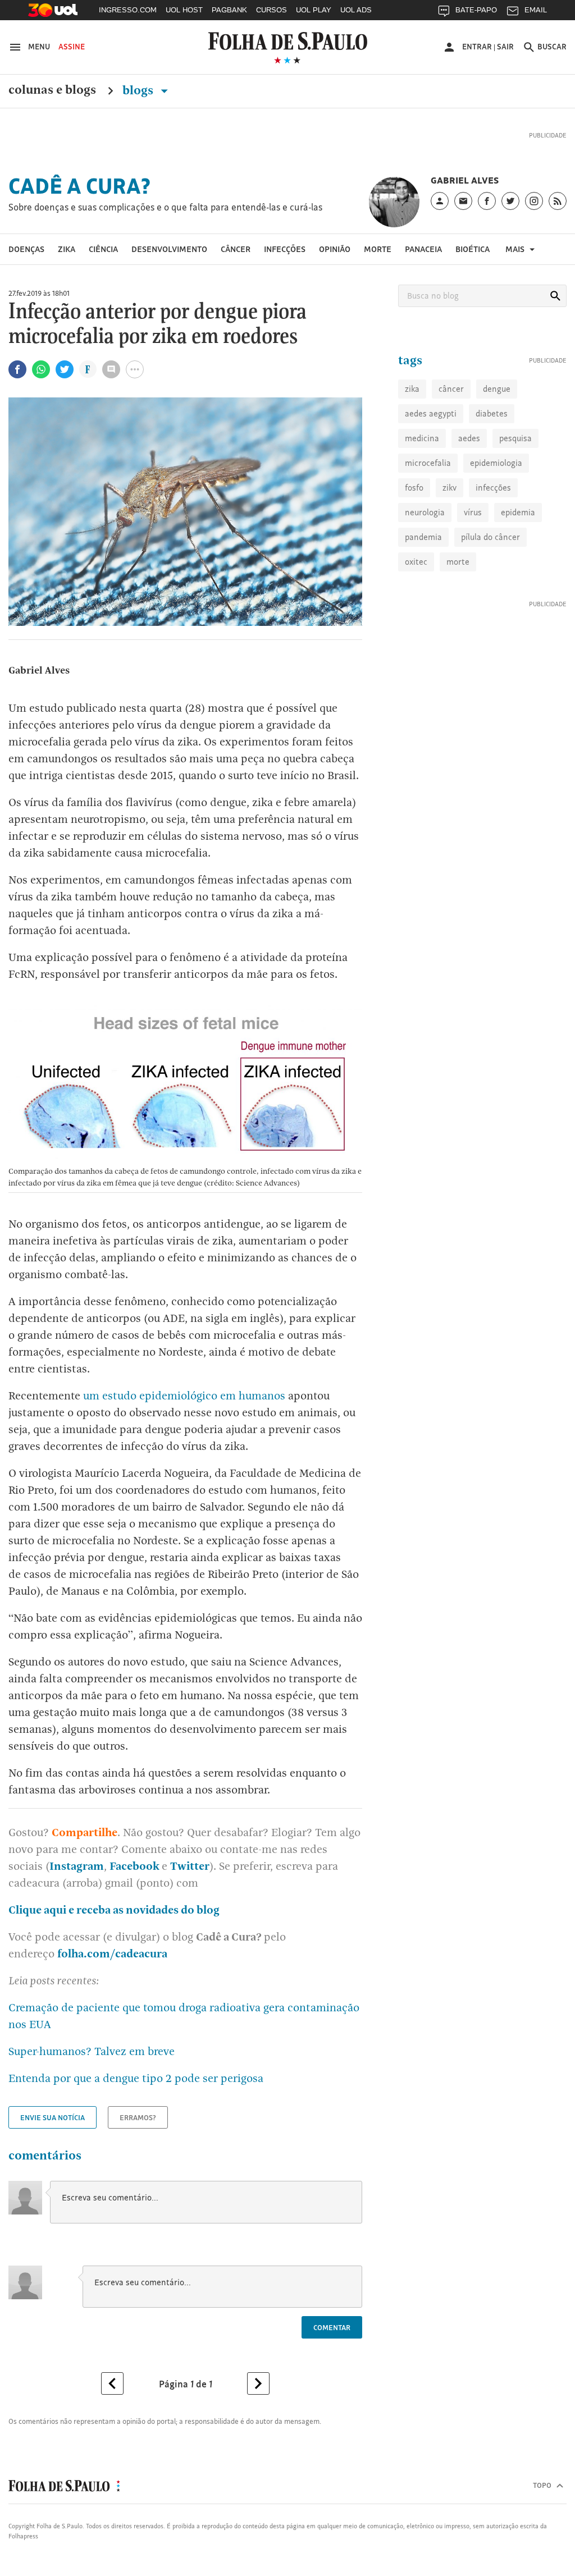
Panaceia (423, 249)
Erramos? (138, 2117)
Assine (72, 47)
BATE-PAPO (476, 10)
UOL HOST (184, 10)
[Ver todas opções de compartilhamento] (88, 370)
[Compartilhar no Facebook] (17, 369)
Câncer (236, 249)
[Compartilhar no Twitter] (65, 369)
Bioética (473, 249)
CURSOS (271, 10)
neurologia (425, 512)
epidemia (518, 512)
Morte (378, 249)
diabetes (492, 413)
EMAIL (536, 10)
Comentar (332, 2327)
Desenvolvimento (169, 249)
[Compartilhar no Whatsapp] (41, 369)
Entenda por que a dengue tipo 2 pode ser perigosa (136, 2078)
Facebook (136, 1866)
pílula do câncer (490, 537)
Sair (505, 47)
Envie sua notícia (53, 2117)
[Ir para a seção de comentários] (111, 369)
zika (412, 389)
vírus (473, 512)
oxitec (416, 562)
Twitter (190, 1866)
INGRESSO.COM (128, 10)
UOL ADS (356, 10)
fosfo (414, 488)
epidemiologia (496, 463)
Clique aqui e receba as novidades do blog (114, 1910)
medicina (422, 438)
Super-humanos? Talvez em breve (92, 2051)
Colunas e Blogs (52, 90)
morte (458, 562)
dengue (497, 389)
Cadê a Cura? (80, 186)
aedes (469, 438)
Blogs (139, 90)
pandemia (423, 537)
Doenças (26, 249)
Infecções (285, 249)
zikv (449, 488)
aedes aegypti (431, 413)
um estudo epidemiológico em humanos (184, 1395)
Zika (67, 249)
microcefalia (428, 463)
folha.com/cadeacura (112, 1953)
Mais (516, 249)
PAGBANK (229, 10)
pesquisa (515, 438)
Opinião (335, 249)
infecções (493, 488)
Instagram (77, 1866)
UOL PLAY (314, 10)
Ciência (103, 249)
